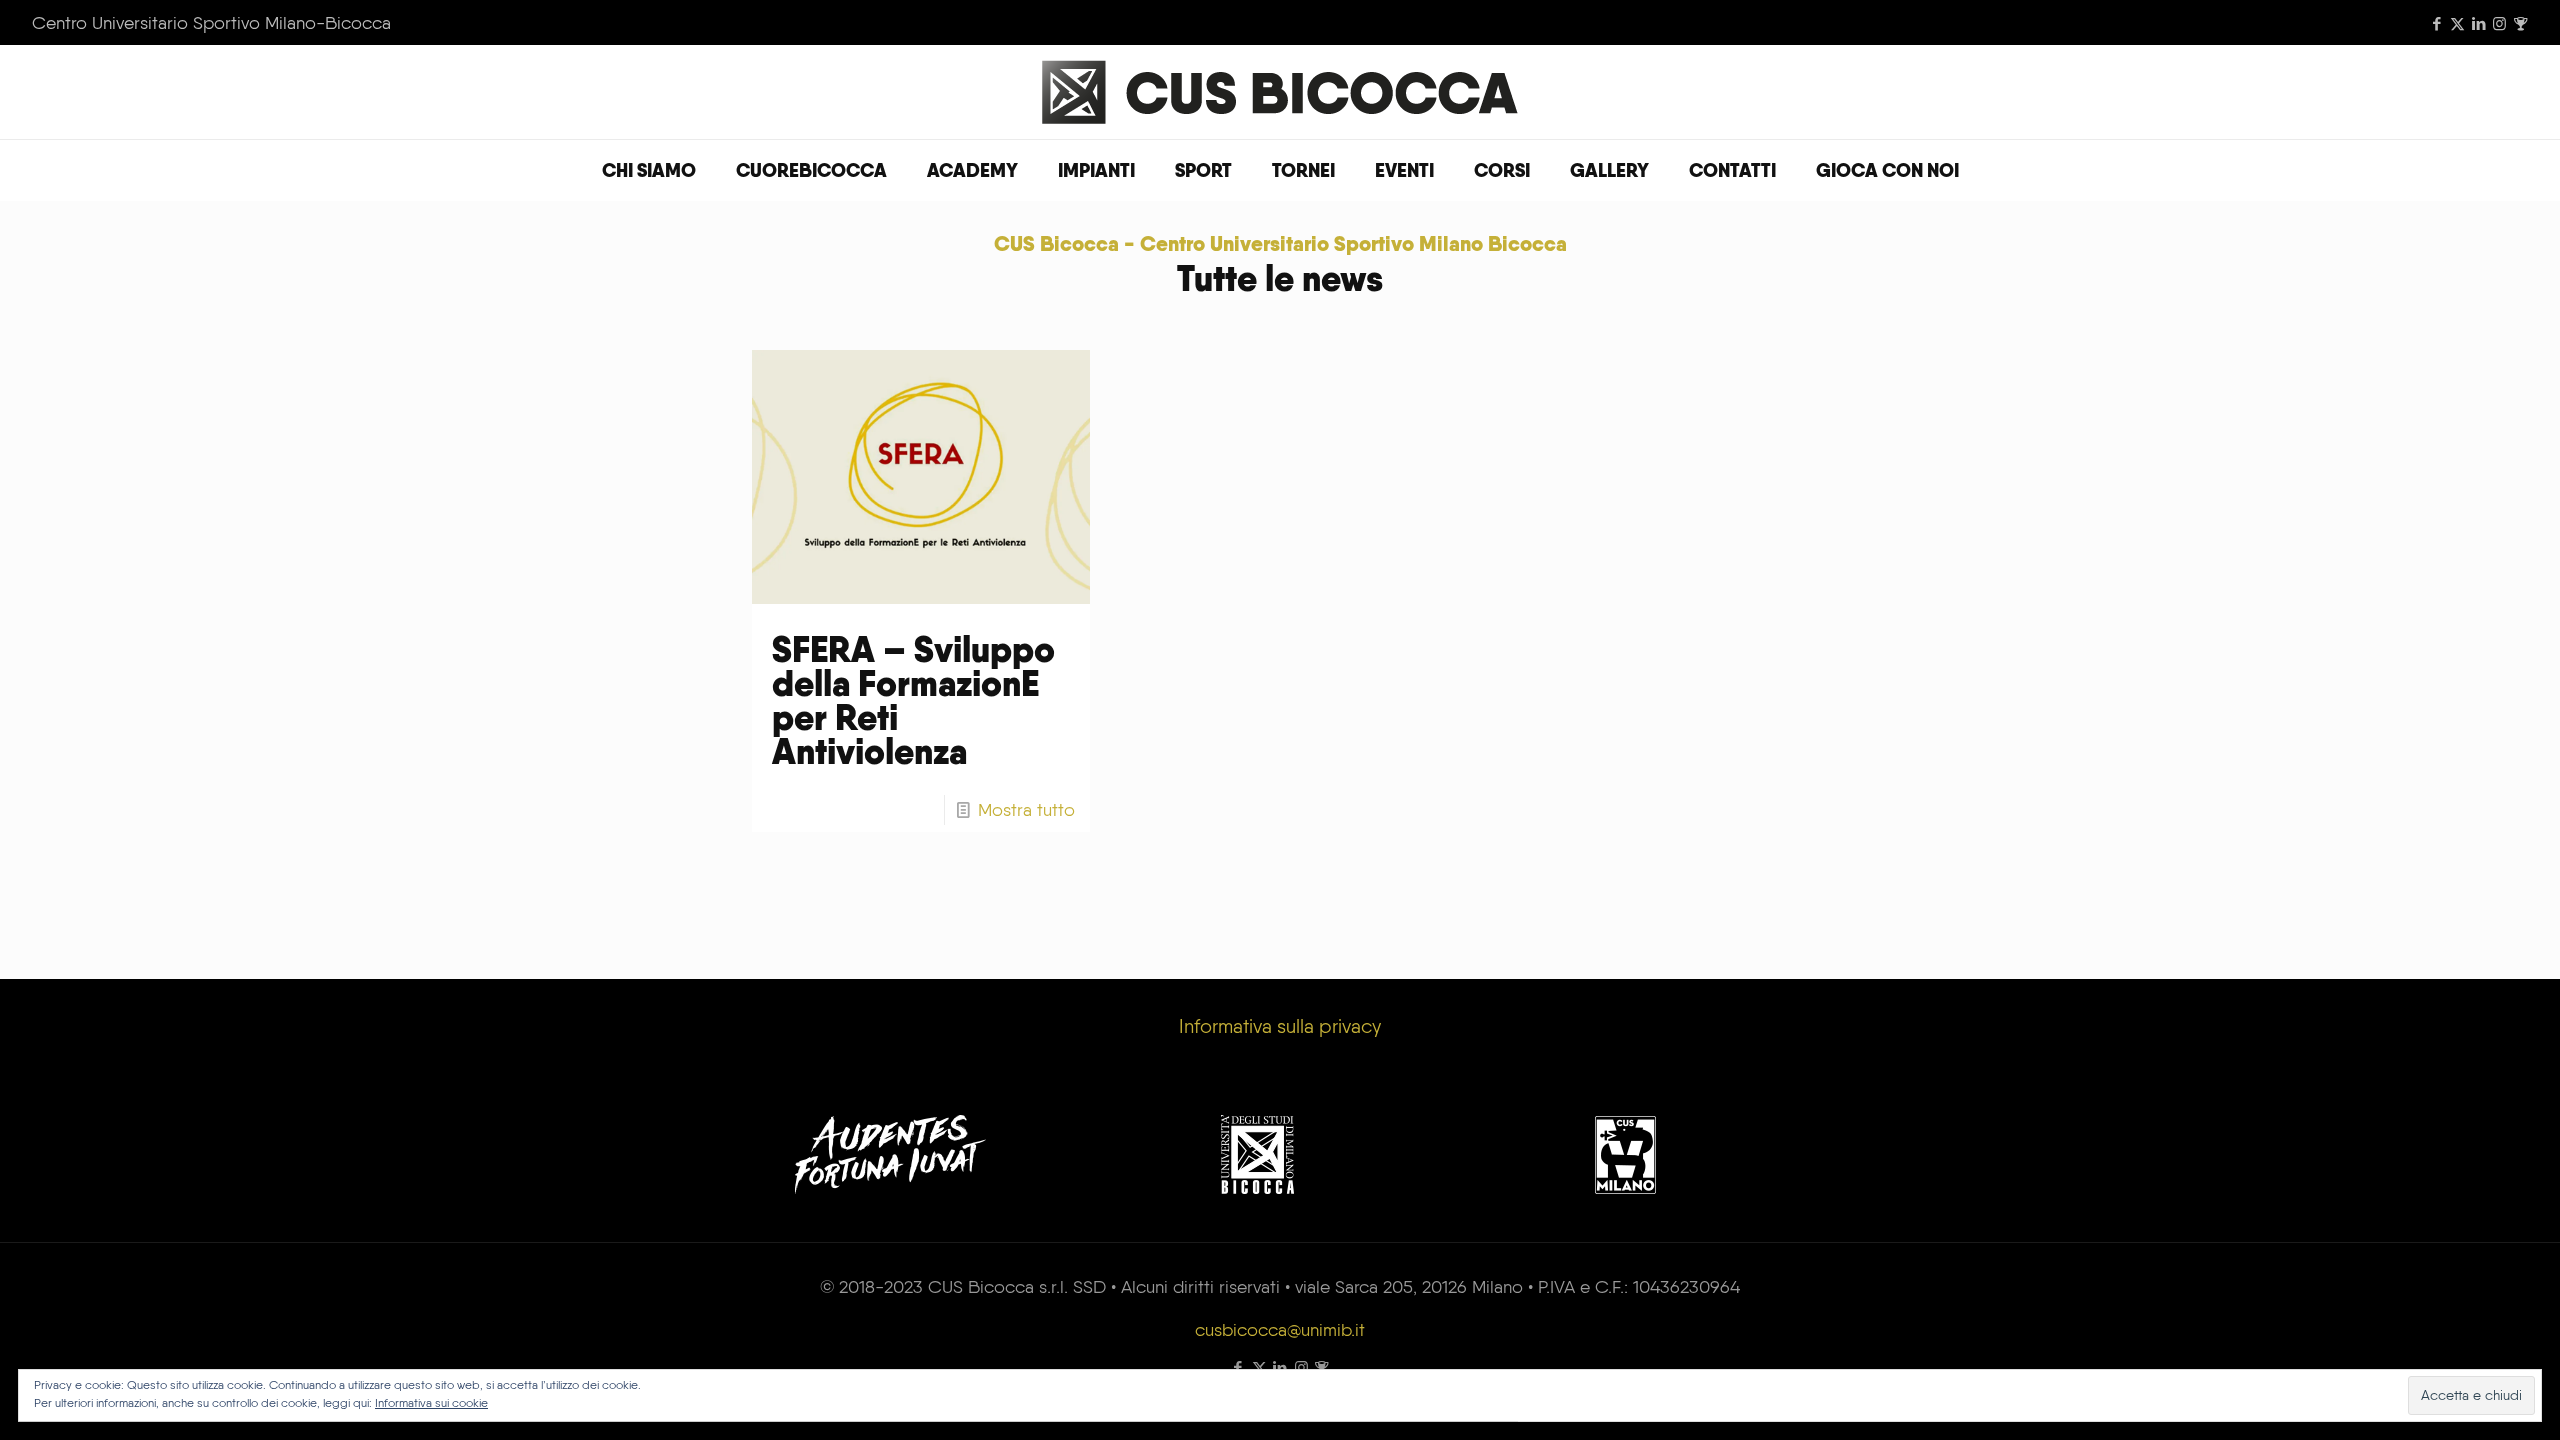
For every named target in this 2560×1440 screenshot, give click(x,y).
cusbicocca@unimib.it (1280, 1329)
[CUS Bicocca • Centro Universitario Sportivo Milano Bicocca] (1280, 92)
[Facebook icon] (2436, 24)
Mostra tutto (1026, 809)
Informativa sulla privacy (1280, 1026)
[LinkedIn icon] (2478, 24)
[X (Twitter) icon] (2457, 24)
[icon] (2520, 24)
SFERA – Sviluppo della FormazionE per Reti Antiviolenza (913, 700)
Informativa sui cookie (431, 1403)
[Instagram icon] (2499, 24)
